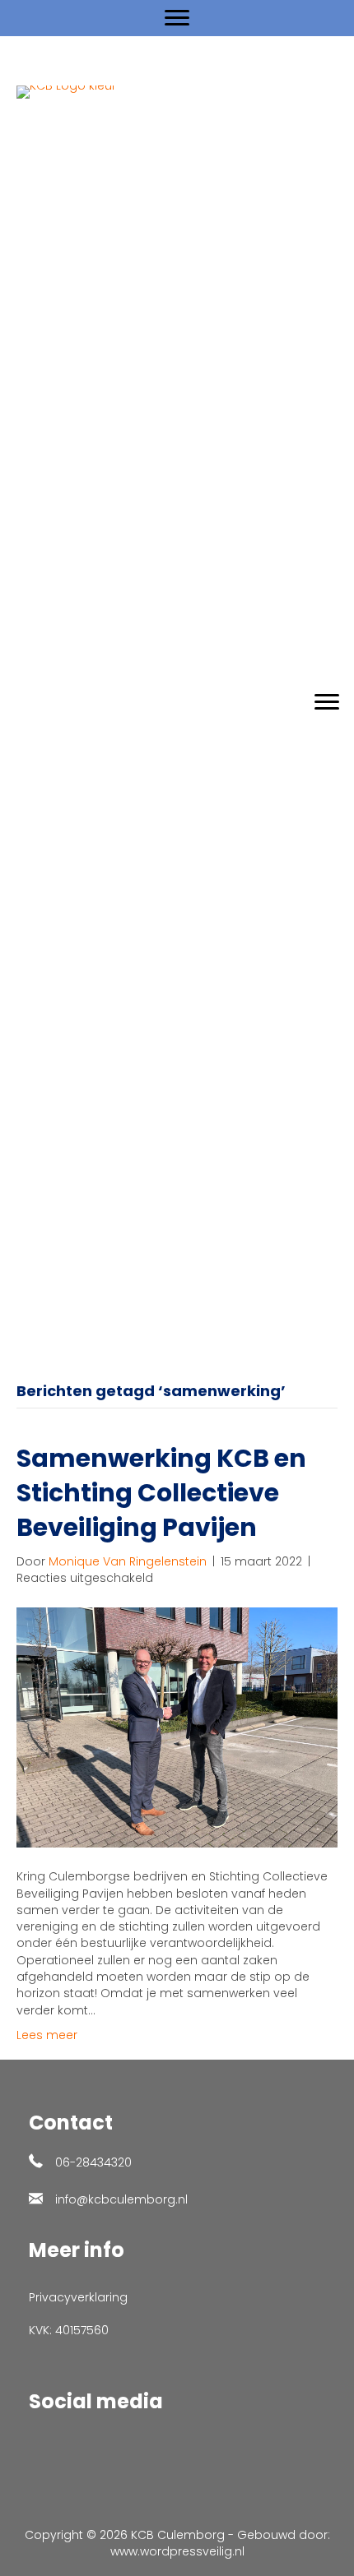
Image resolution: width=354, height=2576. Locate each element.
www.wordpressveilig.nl (177, 2551)
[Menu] (177, 18)
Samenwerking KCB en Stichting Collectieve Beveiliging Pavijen (161, 1493)
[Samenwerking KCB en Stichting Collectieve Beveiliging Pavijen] (177, 1727)
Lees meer (47, 2035)
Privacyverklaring (78, 2297)
